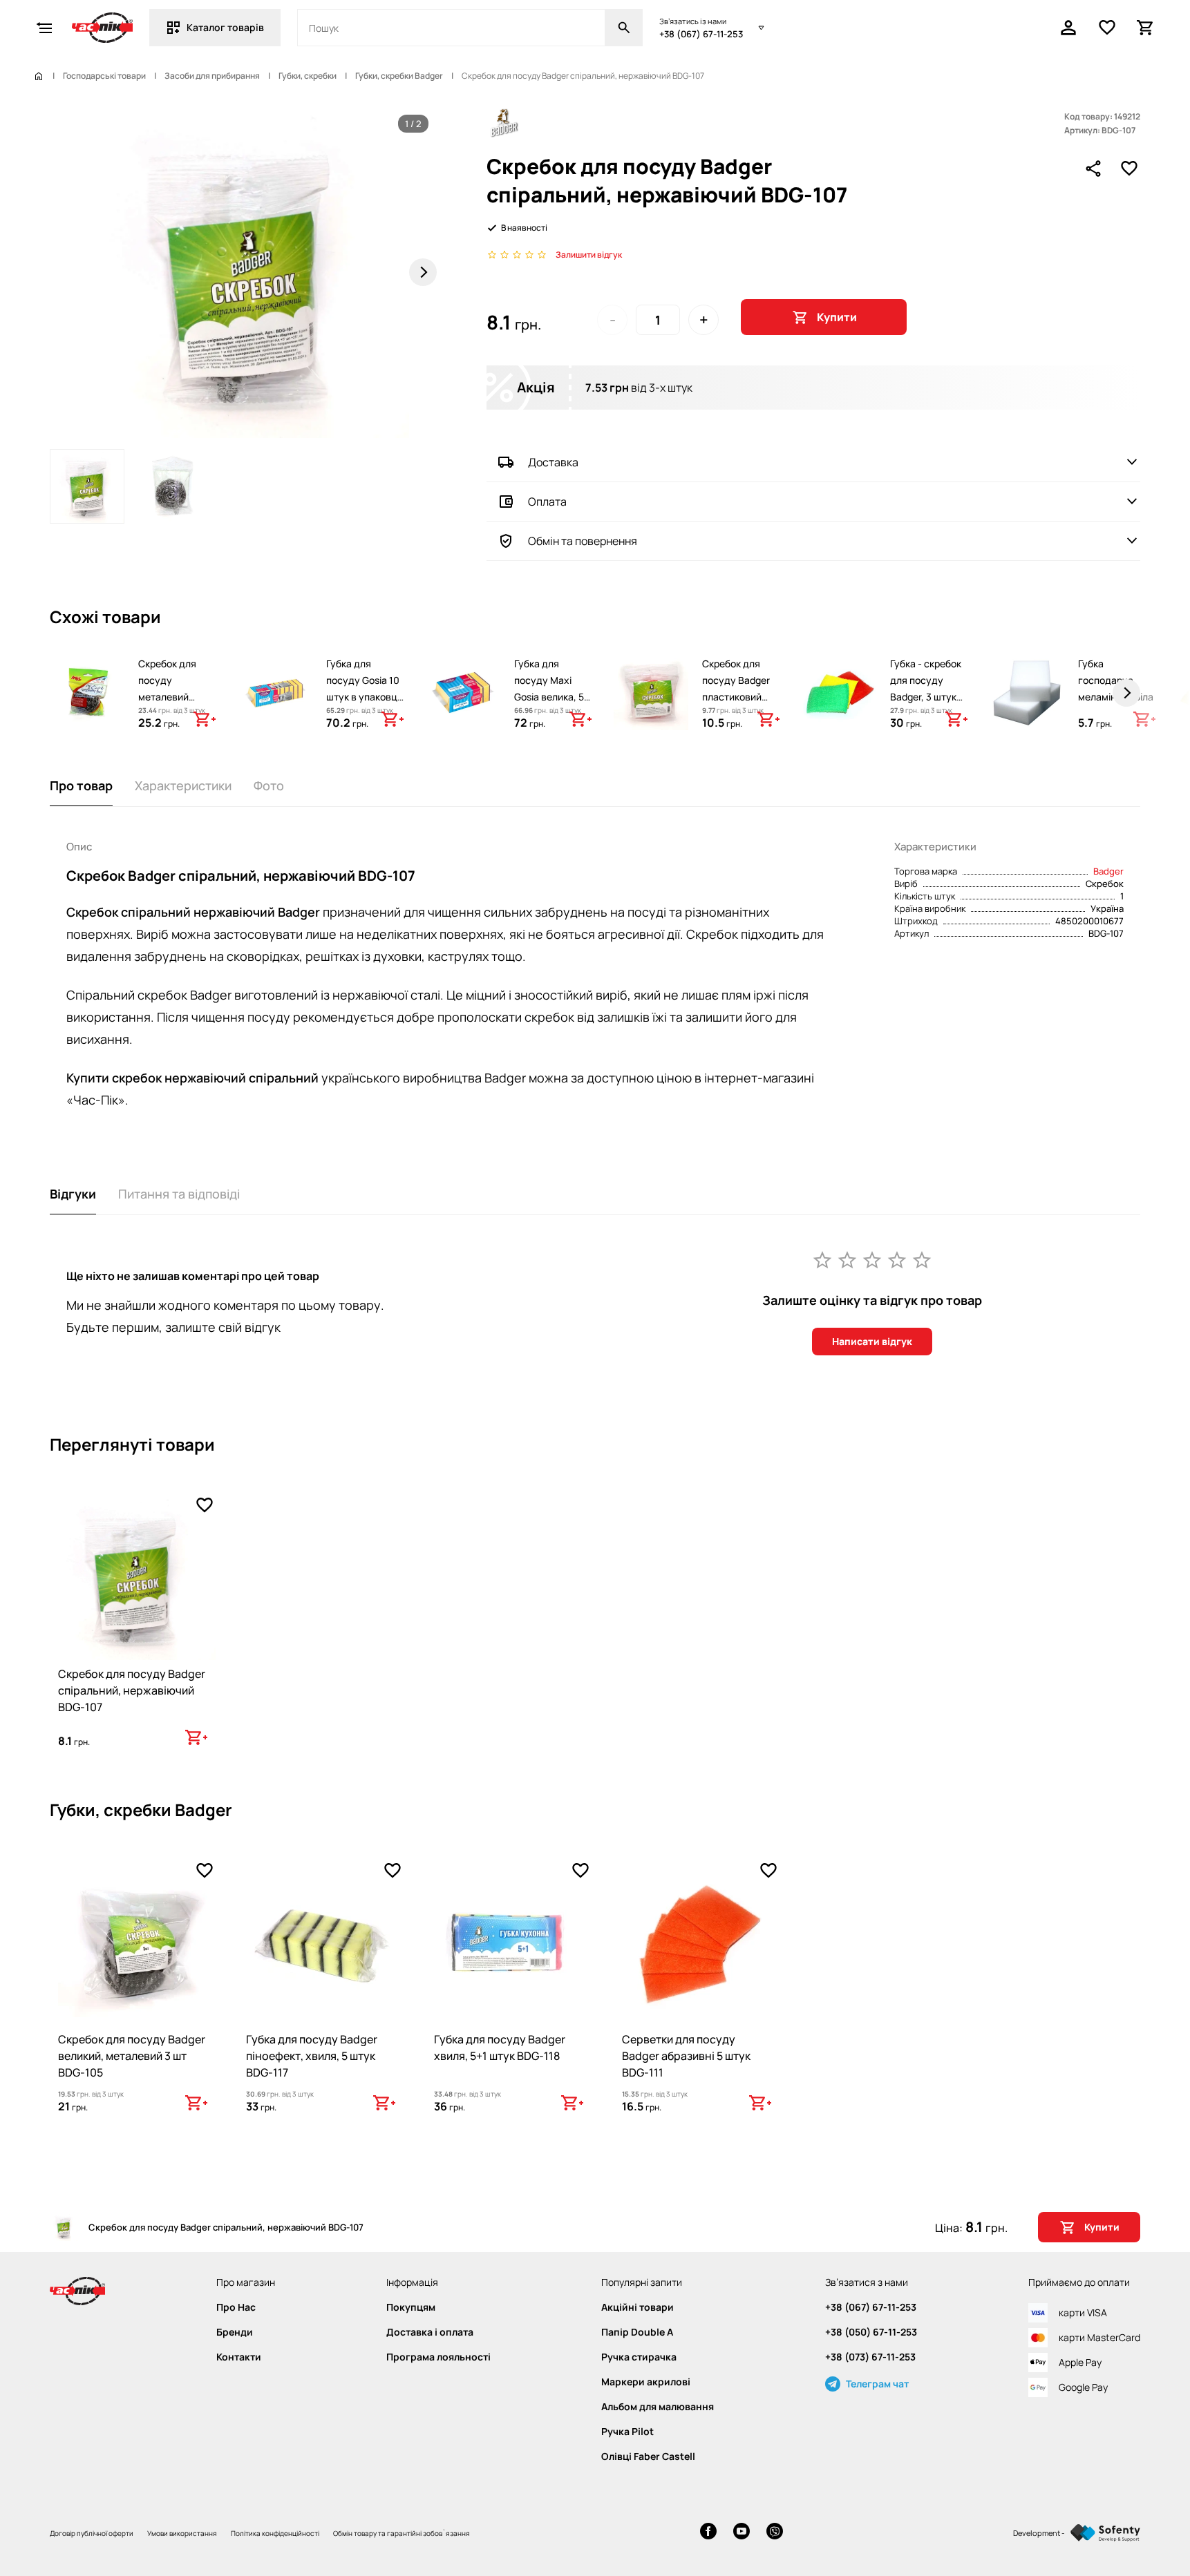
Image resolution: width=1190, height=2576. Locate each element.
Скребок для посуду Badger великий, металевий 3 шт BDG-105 (132, 2056)
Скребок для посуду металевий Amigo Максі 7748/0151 (167, 697)
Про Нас (236, 2307)
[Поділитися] (1093, 169)
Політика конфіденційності (275, 2533)
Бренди (235, 2332)
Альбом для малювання (658, 2407)
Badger (1108, 871)
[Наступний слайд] (423, 272)
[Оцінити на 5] (922, 1259)
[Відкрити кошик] (1146, 28)
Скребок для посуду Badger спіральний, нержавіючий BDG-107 (132, 1690)
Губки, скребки (308, 76)
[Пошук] (624, 28)
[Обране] (1107, 28)
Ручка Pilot (627, 2432)
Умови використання (182, 2533)
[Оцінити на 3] (872, 1259)
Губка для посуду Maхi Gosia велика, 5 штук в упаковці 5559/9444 (551, 697)
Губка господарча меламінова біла (1116, 680)
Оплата (547, 502)
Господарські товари (104, 76)
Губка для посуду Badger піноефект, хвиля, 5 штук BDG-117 (312, 2056)
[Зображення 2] (173, 486)
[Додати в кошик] (205, 719)
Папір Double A (637, 2332)
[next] (1126, 693)
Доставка (553, 462)
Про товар (81, 785)
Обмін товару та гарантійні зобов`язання (402, 2533)
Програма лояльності (438, 2357)
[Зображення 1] (87, 486)
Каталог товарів (225, 27)
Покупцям (411, 2307)
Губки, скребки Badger (399, 76)
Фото (269, 785)
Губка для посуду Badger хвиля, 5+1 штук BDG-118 (500, 2048)
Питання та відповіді (179, 1194)
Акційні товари (637, 2307)
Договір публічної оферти (92, 2533)
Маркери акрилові (646, 2382)
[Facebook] (708, 2533)
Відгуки (73, 1194)
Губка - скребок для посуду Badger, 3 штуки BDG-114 (926, 688)
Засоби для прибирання (212, 76)
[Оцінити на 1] (822, 1259)
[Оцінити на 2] (847, 1259)
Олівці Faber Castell (648, 2456)
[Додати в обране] (1129, 169)
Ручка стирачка (639, 2357)
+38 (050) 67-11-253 (871, 2332)
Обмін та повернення (583, 541)
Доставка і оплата (430, 2332)
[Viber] (775, 2533)
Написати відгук (872, 1341)
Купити (837, 317)
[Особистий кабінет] (1068, 28)
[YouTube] (742, 2533)
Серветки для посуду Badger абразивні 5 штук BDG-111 (686, 2056)
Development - (1039, 2533)
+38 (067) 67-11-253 (701, 34)
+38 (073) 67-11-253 (870, 2357)
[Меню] (44, 28)
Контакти (239, 2357)
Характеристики (183, 785)
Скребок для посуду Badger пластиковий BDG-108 (736, 688)
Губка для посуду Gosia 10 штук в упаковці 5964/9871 (363, 688)
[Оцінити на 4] (897, 1259)
